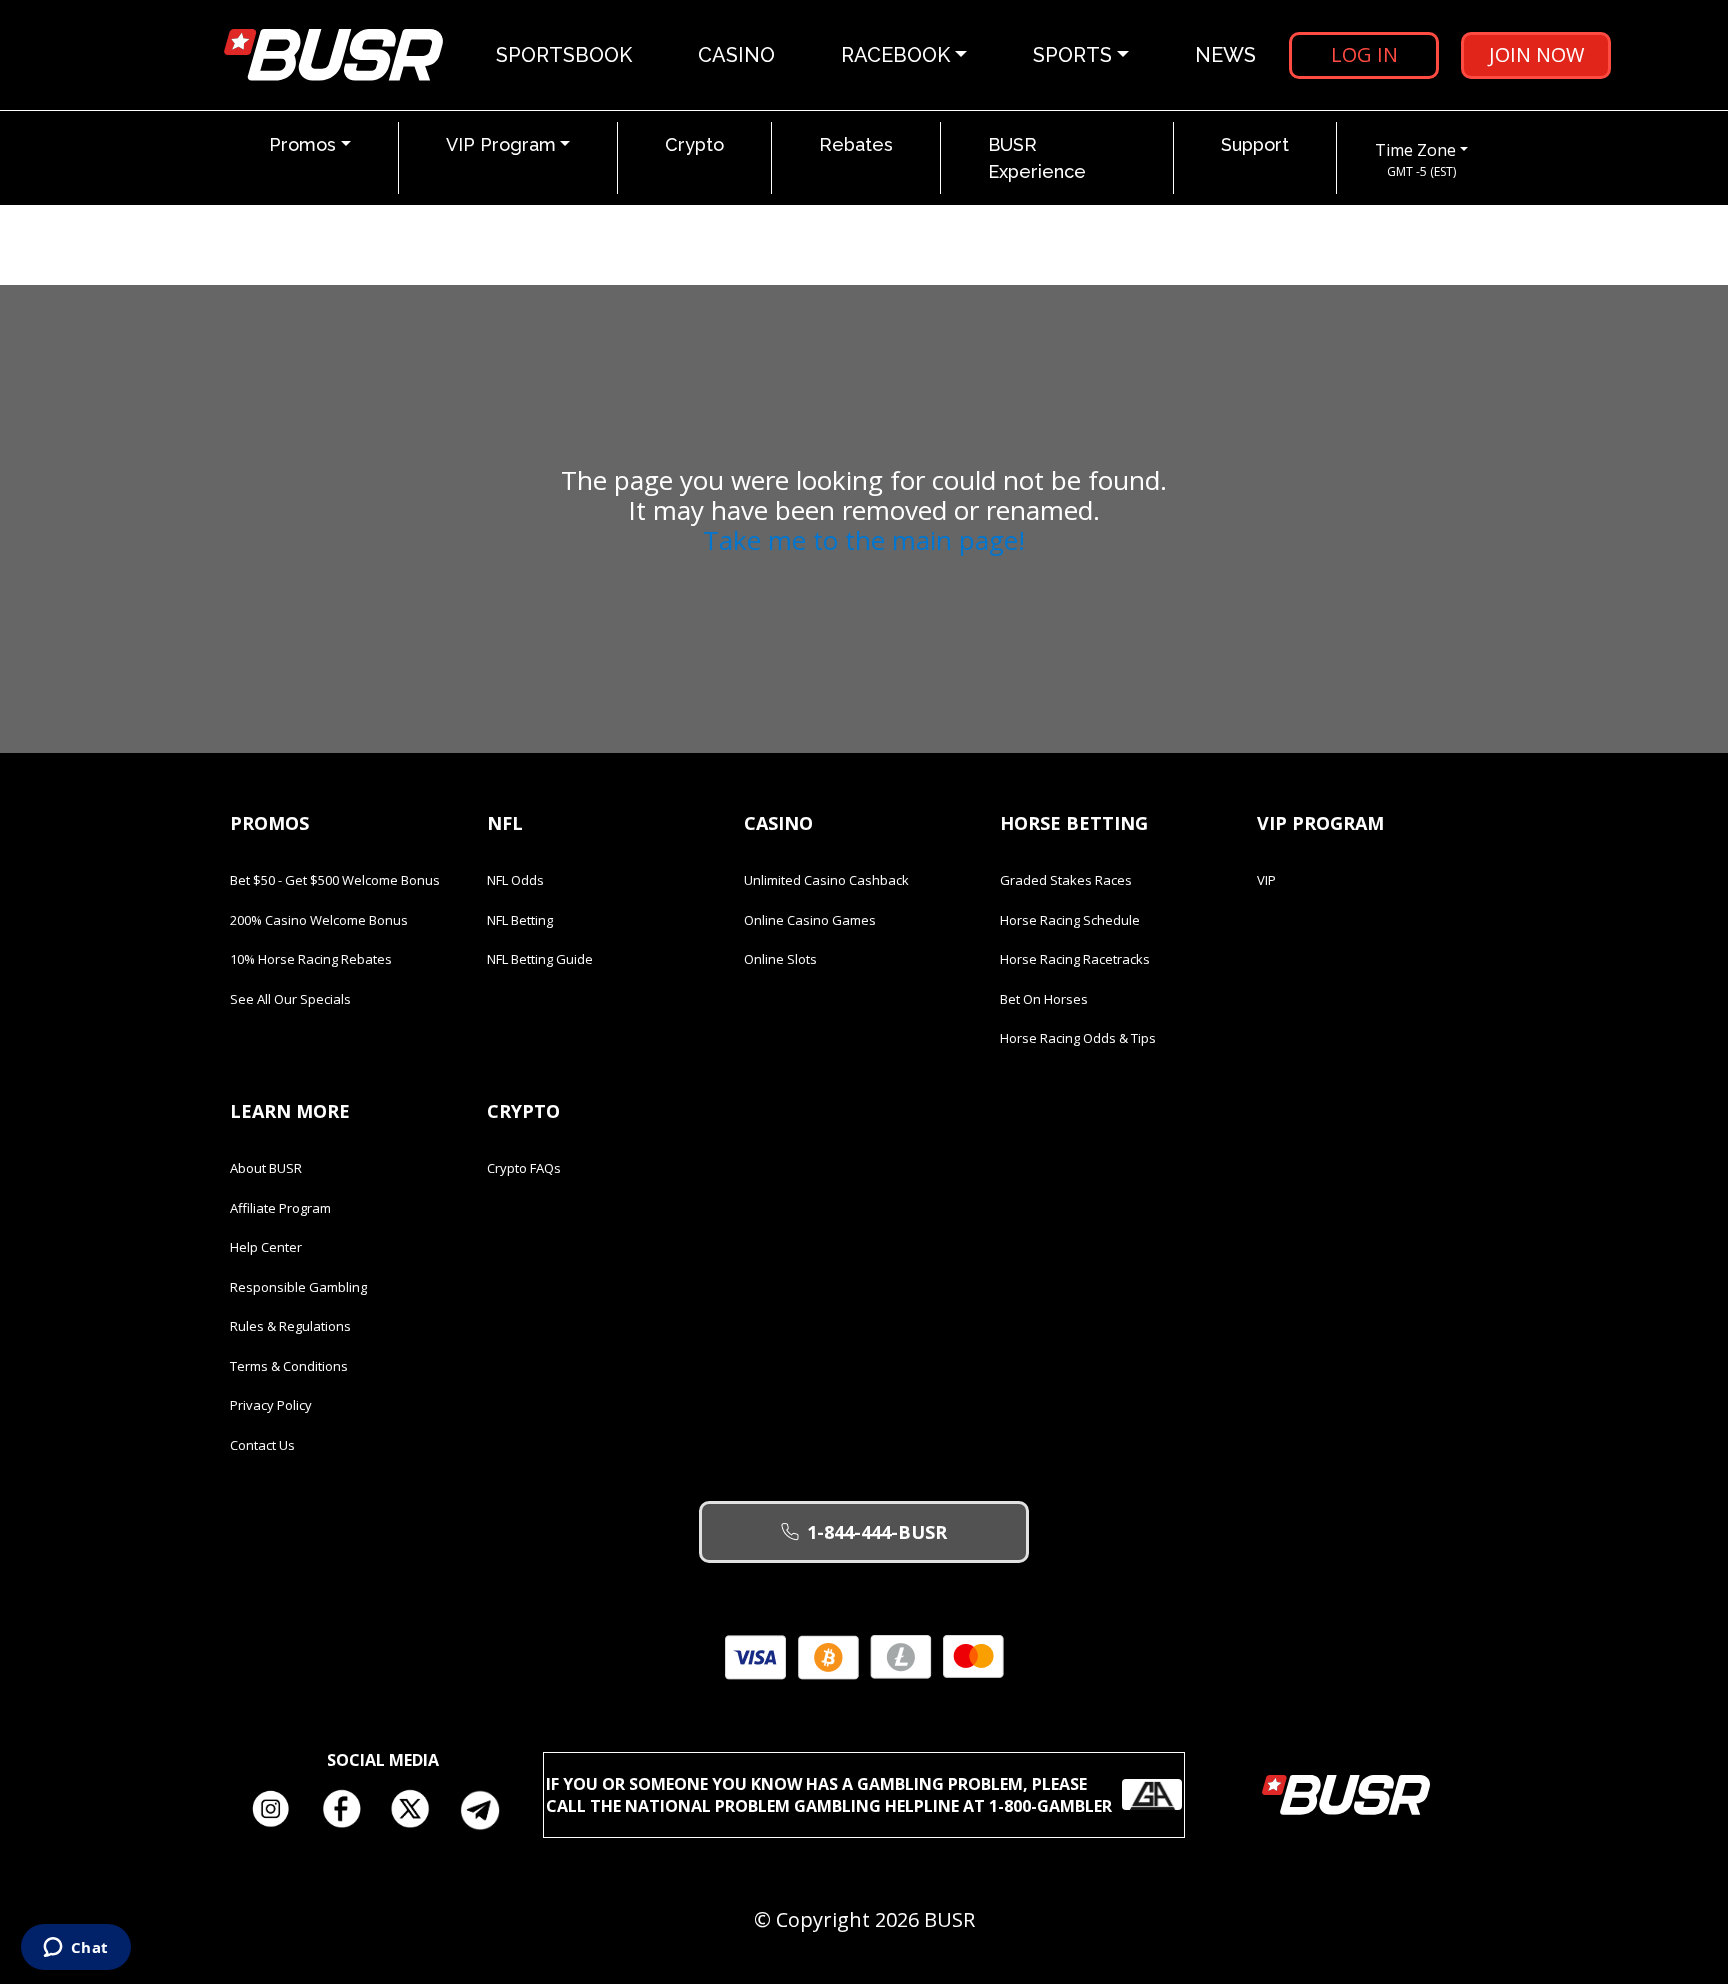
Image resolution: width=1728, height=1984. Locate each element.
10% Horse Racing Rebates (311, 959)
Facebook (348, 1810)
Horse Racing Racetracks (1075, 959)
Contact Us (262, 1445)
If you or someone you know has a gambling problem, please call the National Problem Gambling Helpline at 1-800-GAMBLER (829, 1795)
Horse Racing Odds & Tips (1078, 1038)
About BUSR (266, 1168)
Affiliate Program (280, 1208)
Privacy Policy (271, 1405)
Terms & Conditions (289, 1366)
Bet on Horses (1044, 999)
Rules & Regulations (290, 1326)
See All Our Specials (290, 999)
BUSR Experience (1037, 158)
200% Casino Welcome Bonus (319, 920)
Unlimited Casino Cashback (826, 880)
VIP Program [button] (501, 144)
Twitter (418, 1810)
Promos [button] (302, 144)
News (1225, 55)
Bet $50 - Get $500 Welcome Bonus (335, 880)
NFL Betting (520, 920)
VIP (1266, 880)
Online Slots (780, 959)
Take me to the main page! (864, 540)
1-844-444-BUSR (877, 1532)
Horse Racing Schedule (1070, 920)
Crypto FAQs (524, 1168)
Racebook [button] (895, 55)
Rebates (856, 144)
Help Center (266, 1247)
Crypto (694, 144)
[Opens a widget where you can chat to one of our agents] (75, 1949)
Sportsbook (564, 55)
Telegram (488, 1810)
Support (1255, 144)
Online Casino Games (810, 920)
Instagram (278, 1810)
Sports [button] (1072, 55)
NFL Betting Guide (540, 959)
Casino (736, 55)
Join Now (1536, 54)
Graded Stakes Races (1066, 880)
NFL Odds (515, 880)
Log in (1364, 54)
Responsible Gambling (298, 1287)
